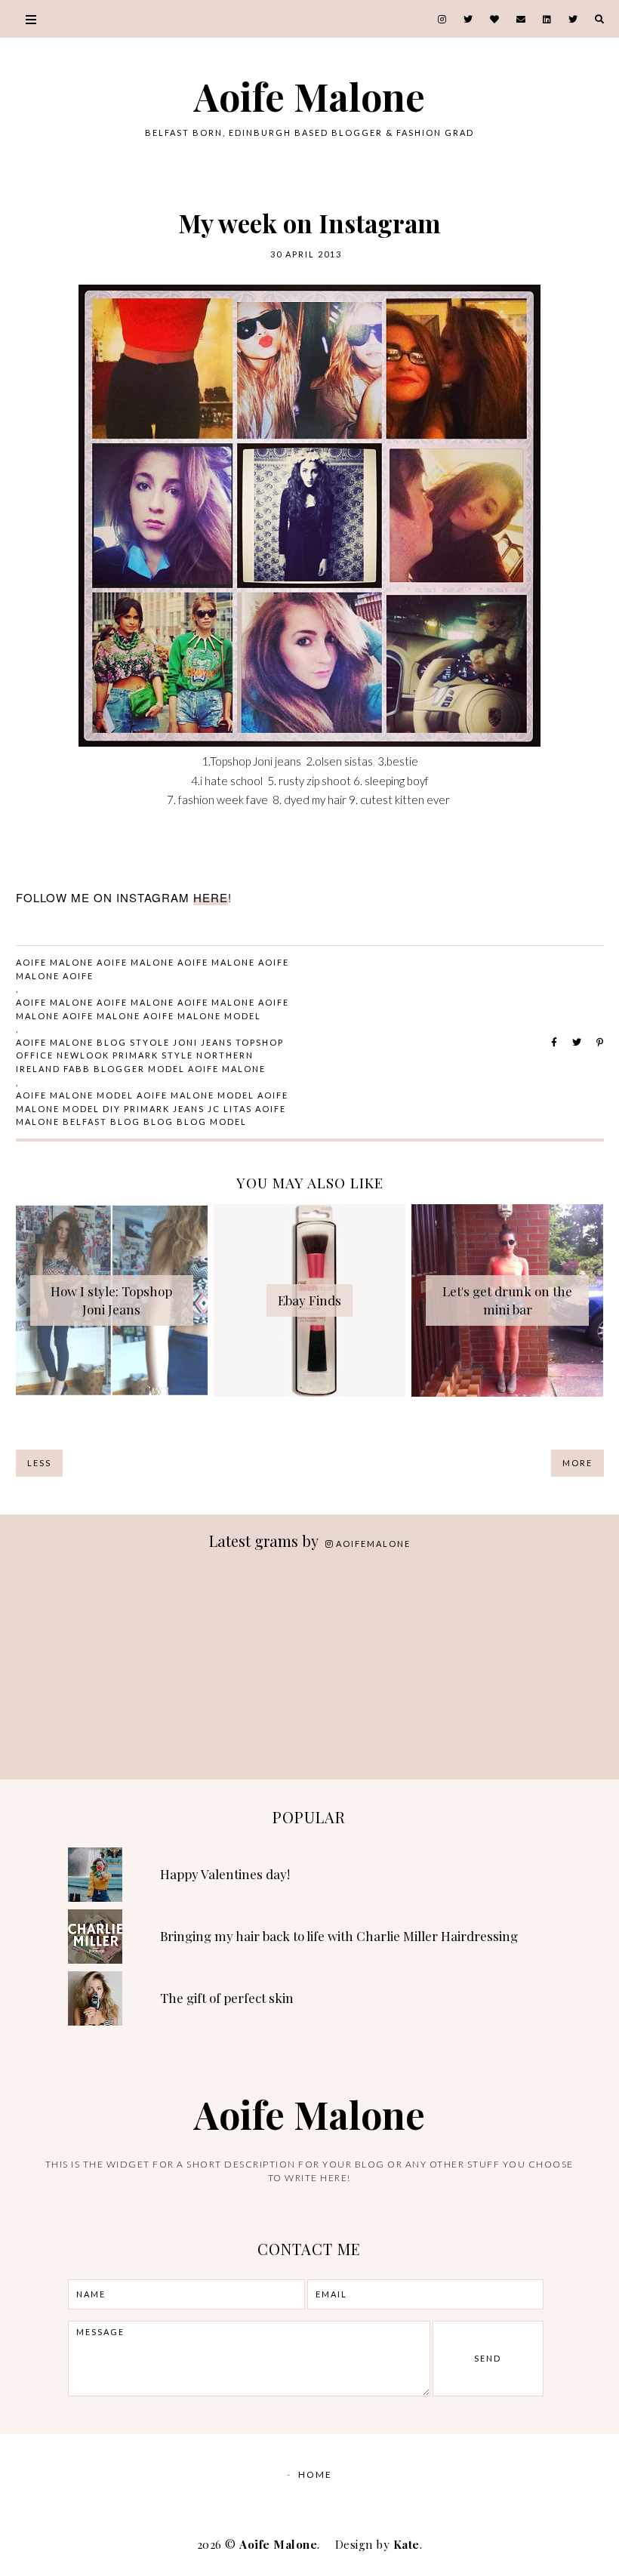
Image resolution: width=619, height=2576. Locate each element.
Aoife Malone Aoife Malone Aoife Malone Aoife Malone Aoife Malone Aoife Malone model (152, 1009)
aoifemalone (373, 1544)
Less (39, 1463)
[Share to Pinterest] (600, 1042)
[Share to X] (577, 1042)
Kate (407, 2544)
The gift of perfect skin (227, 1998)
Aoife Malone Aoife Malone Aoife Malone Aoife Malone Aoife (152, 969)
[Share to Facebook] (554, 1042)
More (577, 1463)
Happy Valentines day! (225, 1874)
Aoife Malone (309, 96)
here (211, 897)
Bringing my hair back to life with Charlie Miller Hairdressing (339, 1936)
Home (315, 2474)
